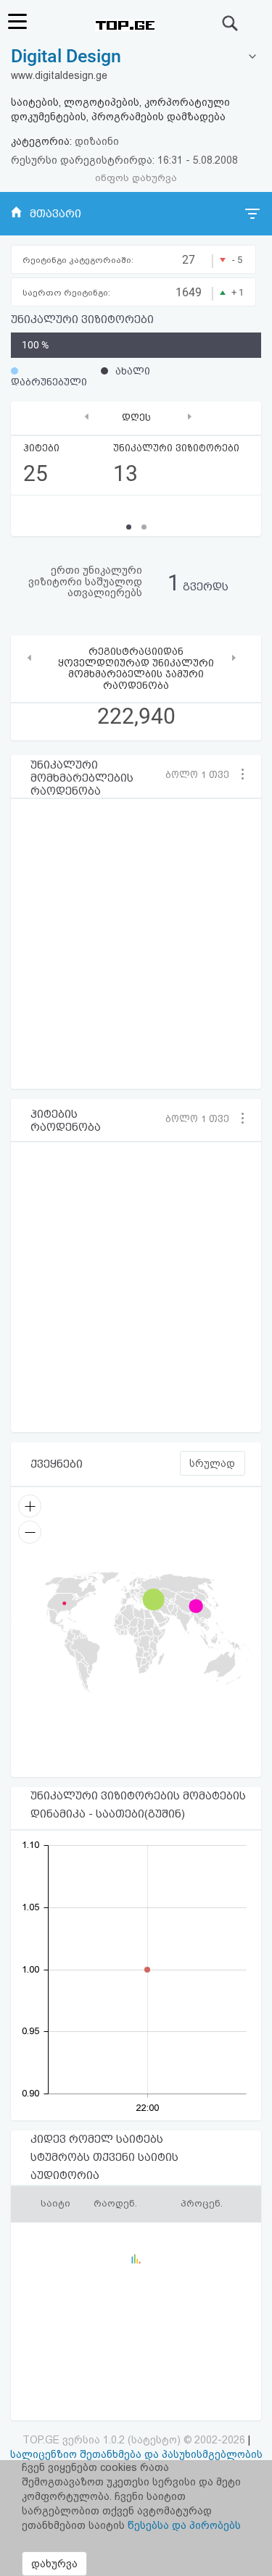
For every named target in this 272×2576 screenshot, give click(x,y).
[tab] (136, 57)
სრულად (212, 1463)
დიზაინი (97, 141)
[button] (203, 774)
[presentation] (87, 416)
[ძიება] (231, 23)
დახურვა (54, 2564)
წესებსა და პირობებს (184, 2525)
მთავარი (55, 214)
